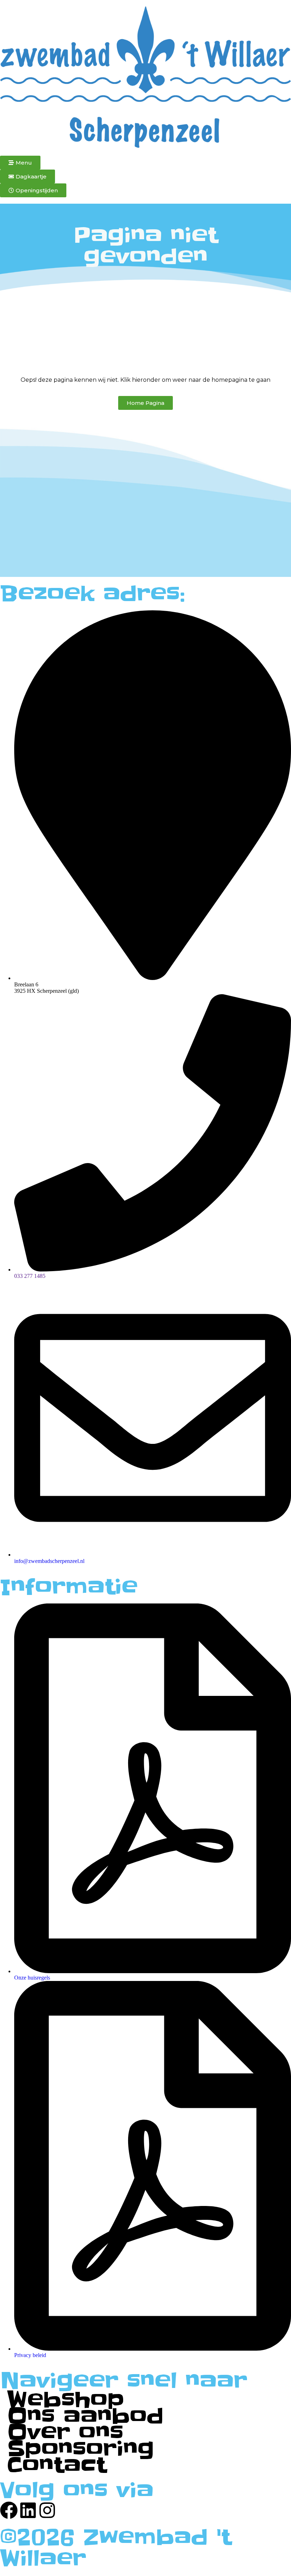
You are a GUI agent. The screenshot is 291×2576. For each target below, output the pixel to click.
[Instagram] (47, 2510)
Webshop (66, 2400)
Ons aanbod (85, 2416)
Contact (57, 2465)
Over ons (65, 2433)
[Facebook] (9, 2510)
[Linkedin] (28, 2510)
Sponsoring (81, 2449)
